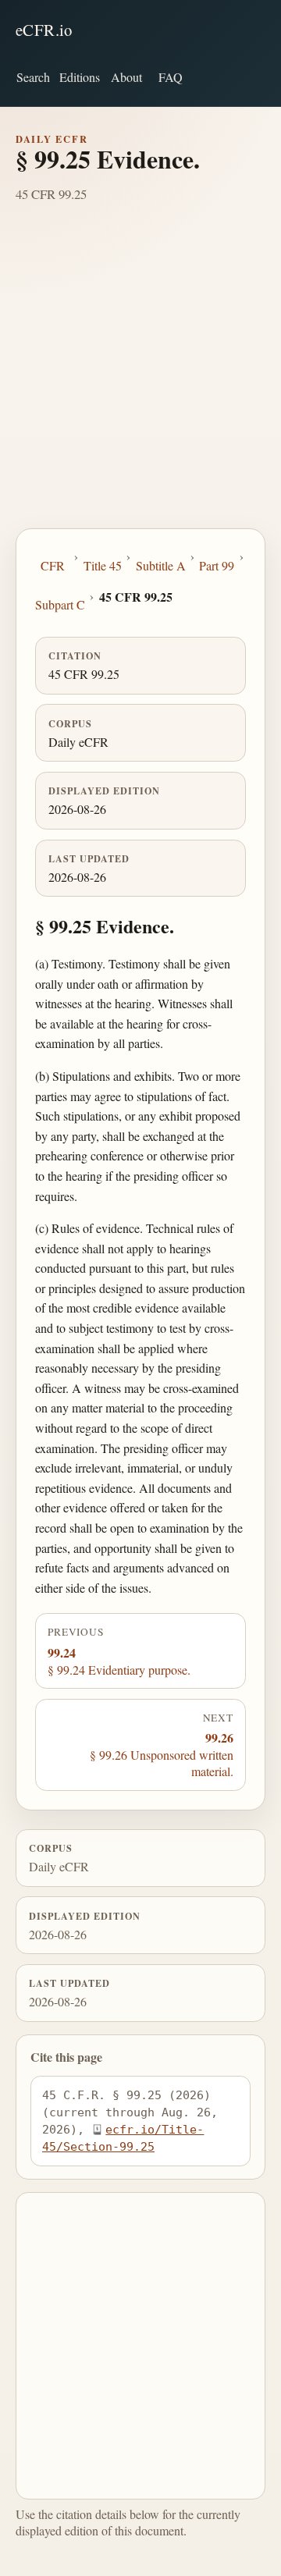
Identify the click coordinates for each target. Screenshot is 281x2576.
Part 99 (217, 565)
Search (33, 77)
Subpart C (60, 604)
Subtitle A (161, 565)
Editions (80, 77)
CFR (53, 565)
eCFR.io (44, 30)
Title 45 (103, 565)
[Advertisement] (140, 380)
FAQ (171, 77)
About (126, 77)
